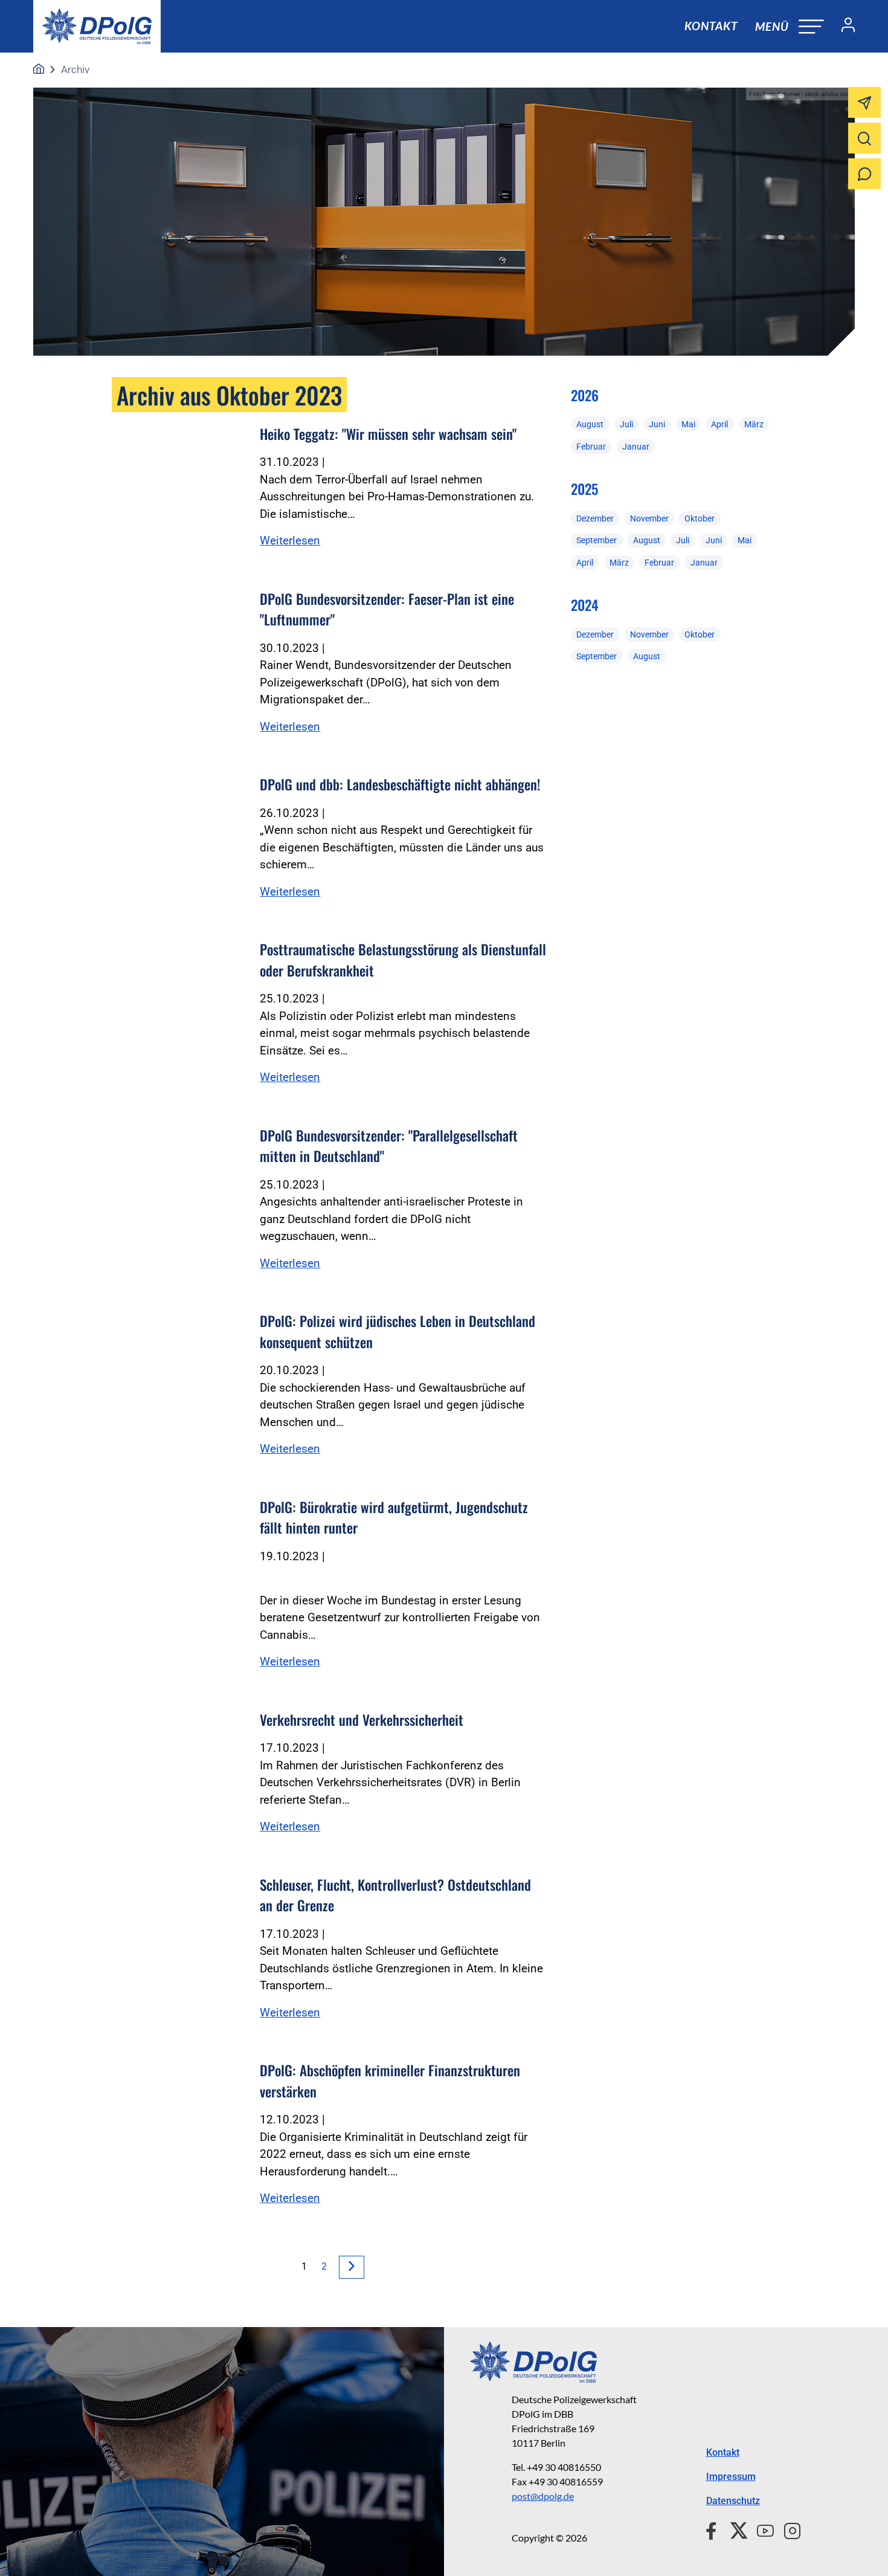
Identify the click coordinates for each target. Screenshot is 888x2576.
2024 (585, 605)
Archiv (75, 69)
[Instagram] (787, 2529)
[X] (734, 2529)
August (590, 424)
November (649, 518)
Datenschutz (733, 2501)
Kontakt (711, 26)
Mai (688, 424)
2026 (585, 395)
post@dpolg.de (543, 2496)
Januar (636, 447)
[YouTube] (761, 2529)
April (719, 424)
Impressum (731, 2477)
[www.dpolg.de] (39, 69)
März (754, 424)
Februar (591, 447)
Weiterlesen (290, 541)
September (597, 540)
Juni (657, 424)
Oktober (700, 518)
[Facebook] (714, 2529)
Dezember (595, 518)
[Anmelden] (843, 27)
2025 (584, 489)
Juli (626, 424)
